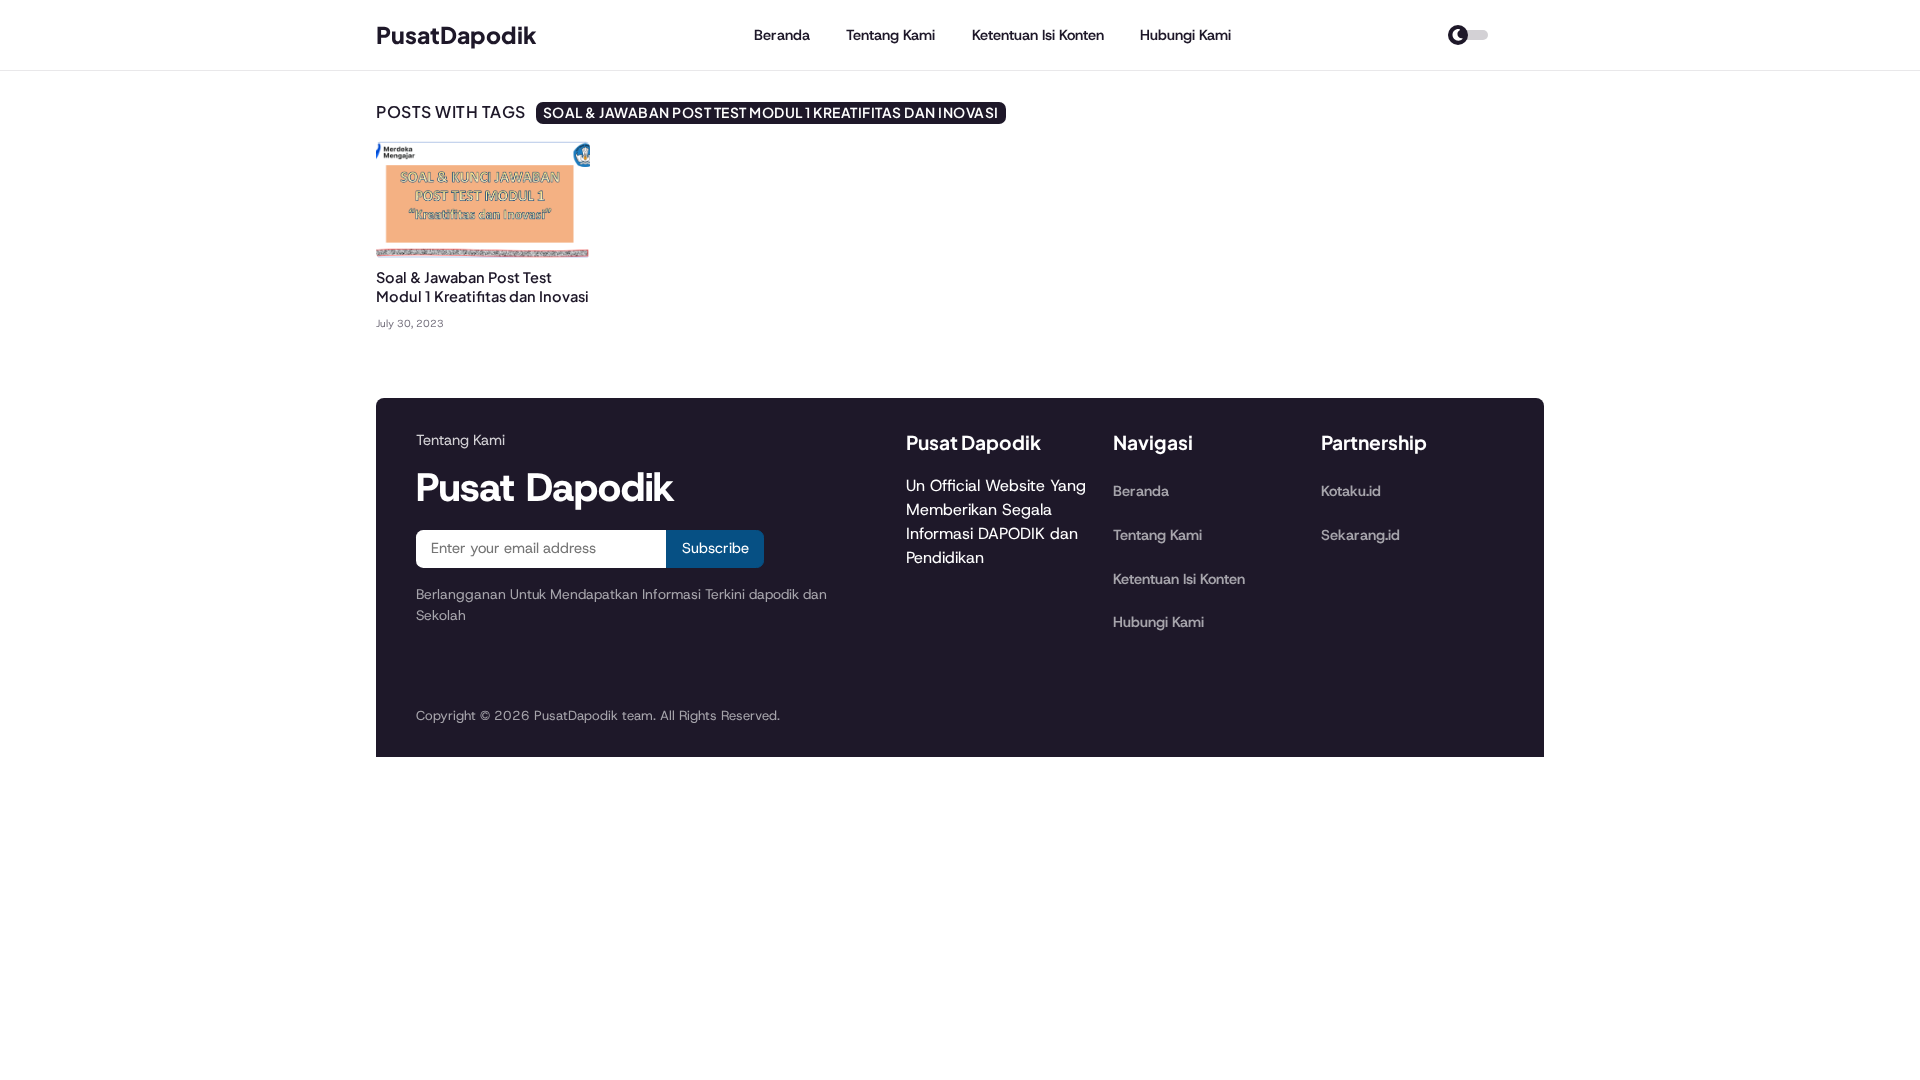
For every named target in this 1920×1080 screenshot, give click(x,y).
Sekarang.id (1360, 535)
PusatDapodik (456, 34)
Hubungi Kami (1185, 35)
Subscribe (715, 548)
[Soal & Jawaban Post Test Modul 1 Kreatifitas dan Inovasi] (483, 254)
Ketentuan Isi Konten (1038, 35)
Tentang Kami (890, 35)
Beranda (782, 35)
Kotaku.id (1351, 491)
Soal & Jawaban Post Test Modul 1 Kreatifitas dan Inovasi (482, 286)
